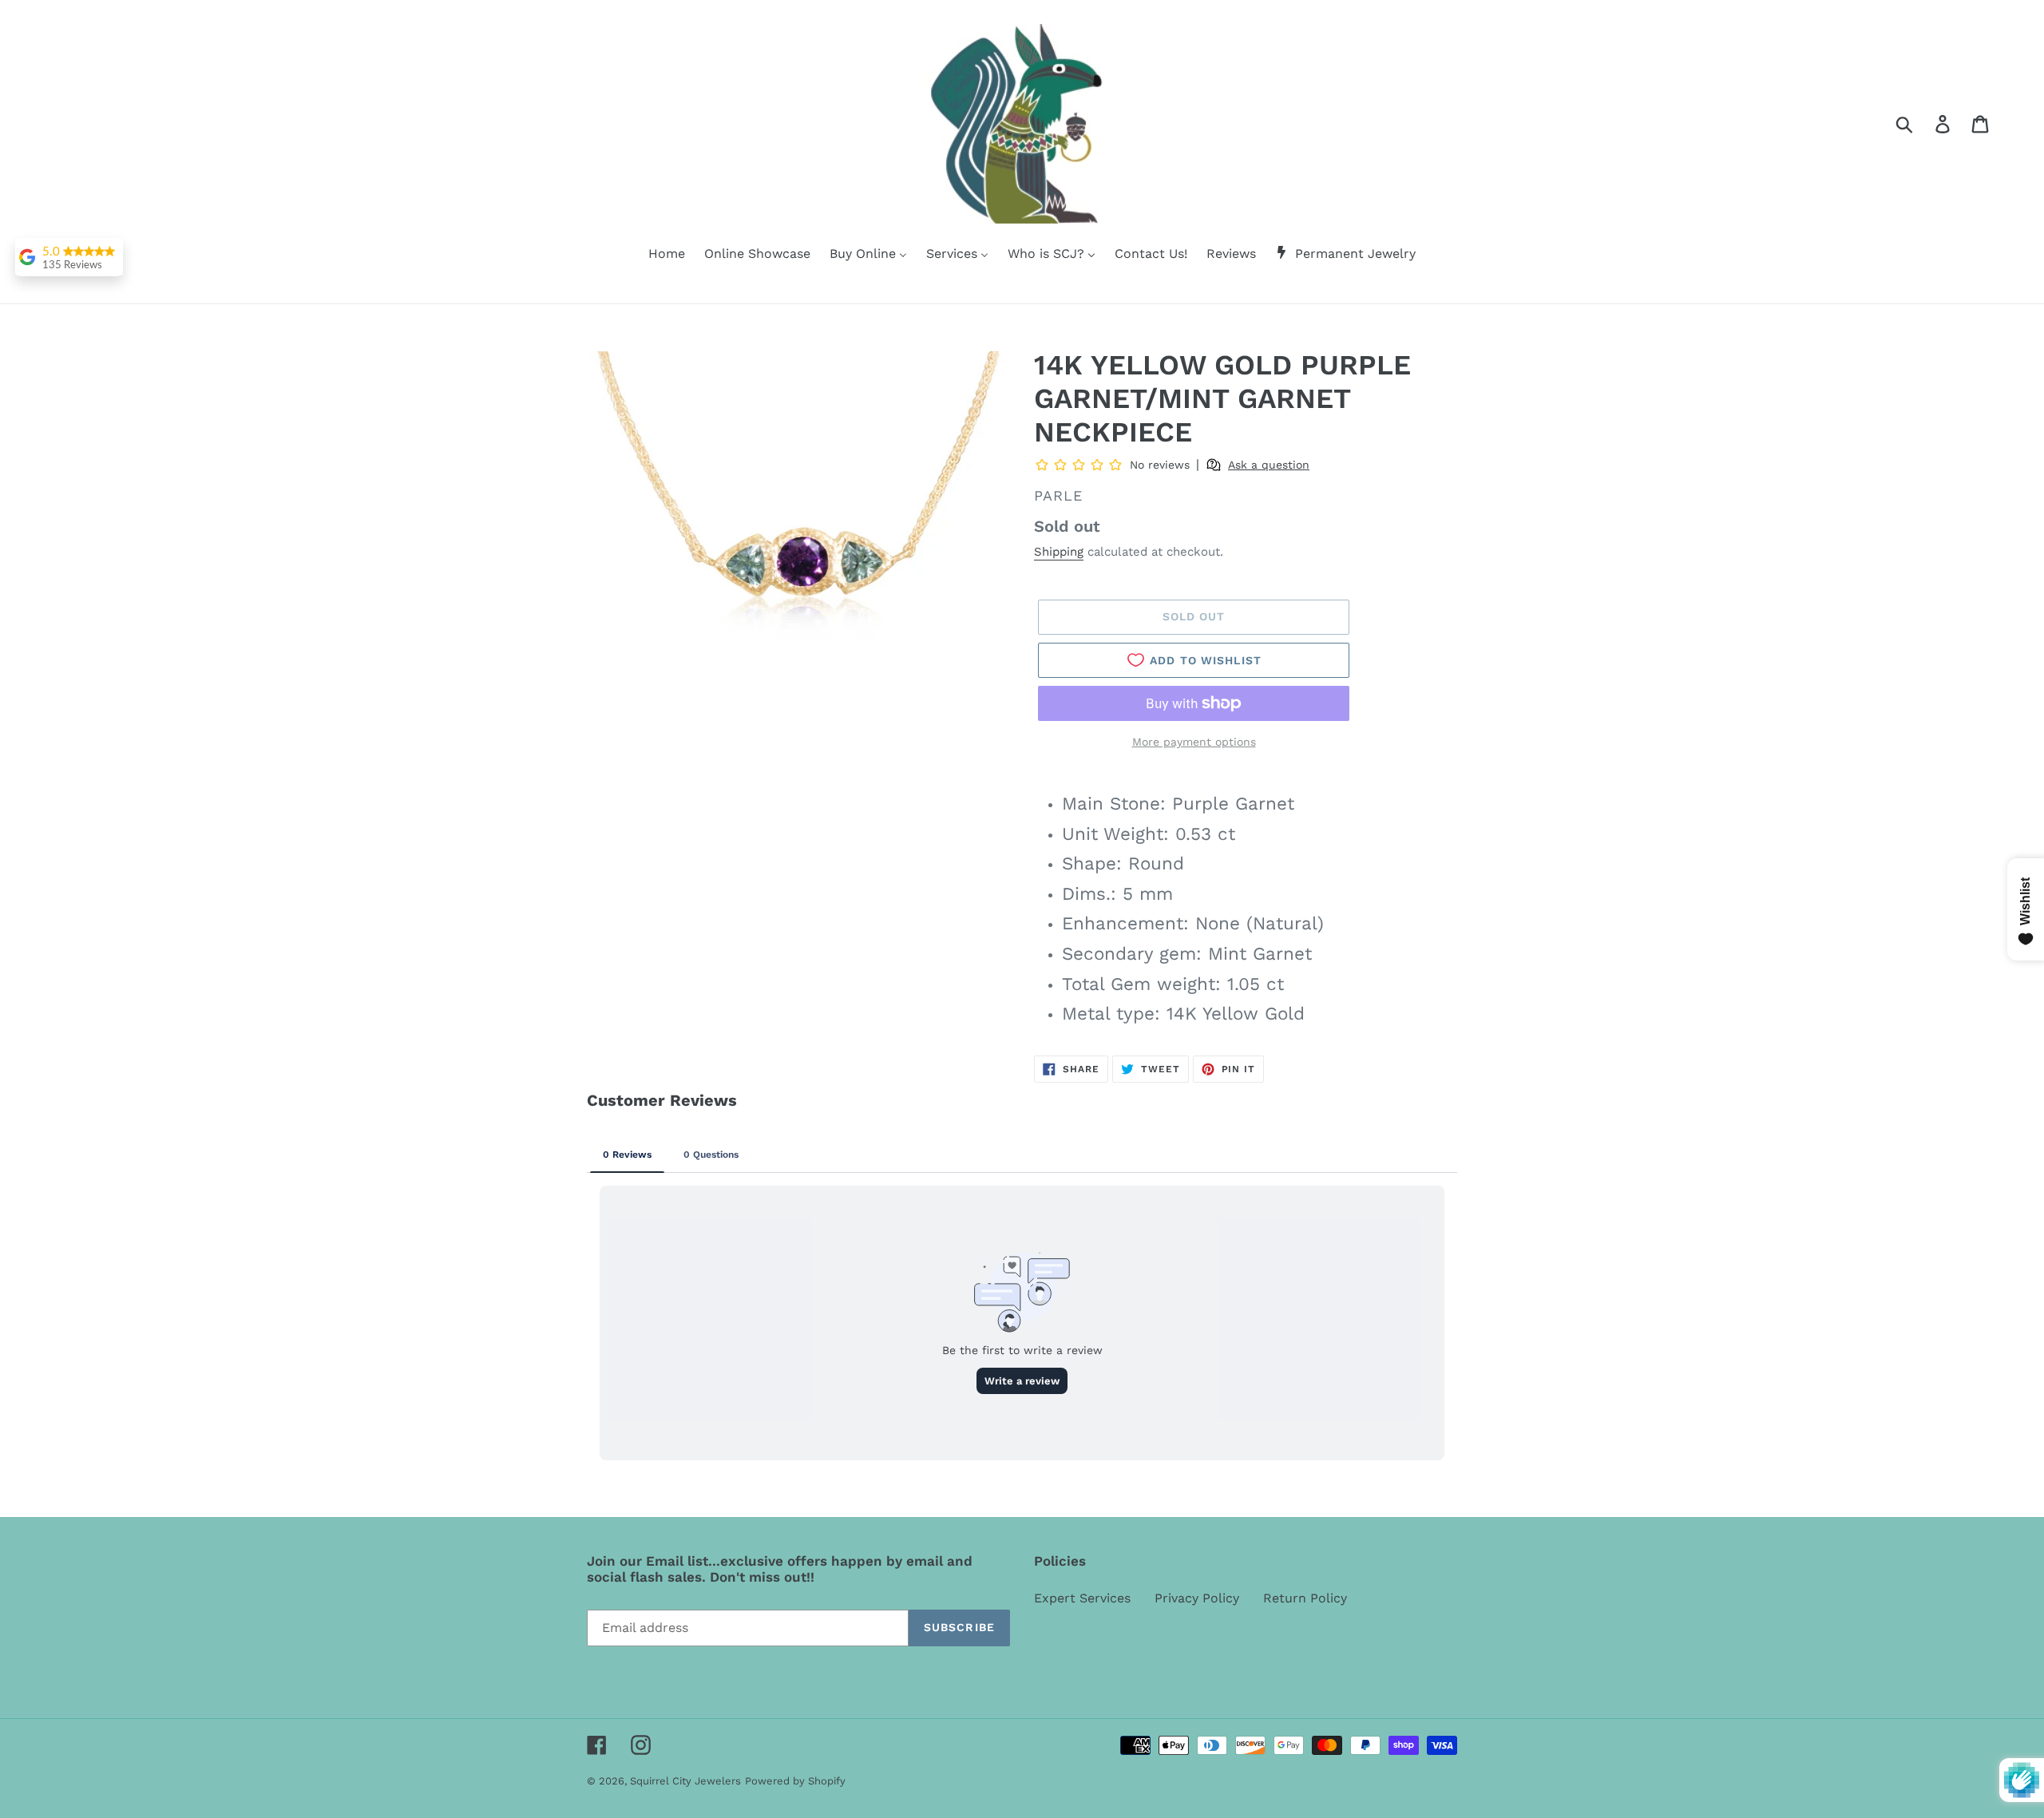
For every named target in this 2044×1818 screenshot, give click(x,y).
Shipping (1059, 552)
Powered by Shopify (795, 1781)
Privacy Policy (1197, 1598)
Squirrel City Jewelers (685, 1781)
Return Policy (1305, 1598)
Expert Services (1082, 1598)
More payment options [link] (1194, 742)
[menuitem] (657, 255)
